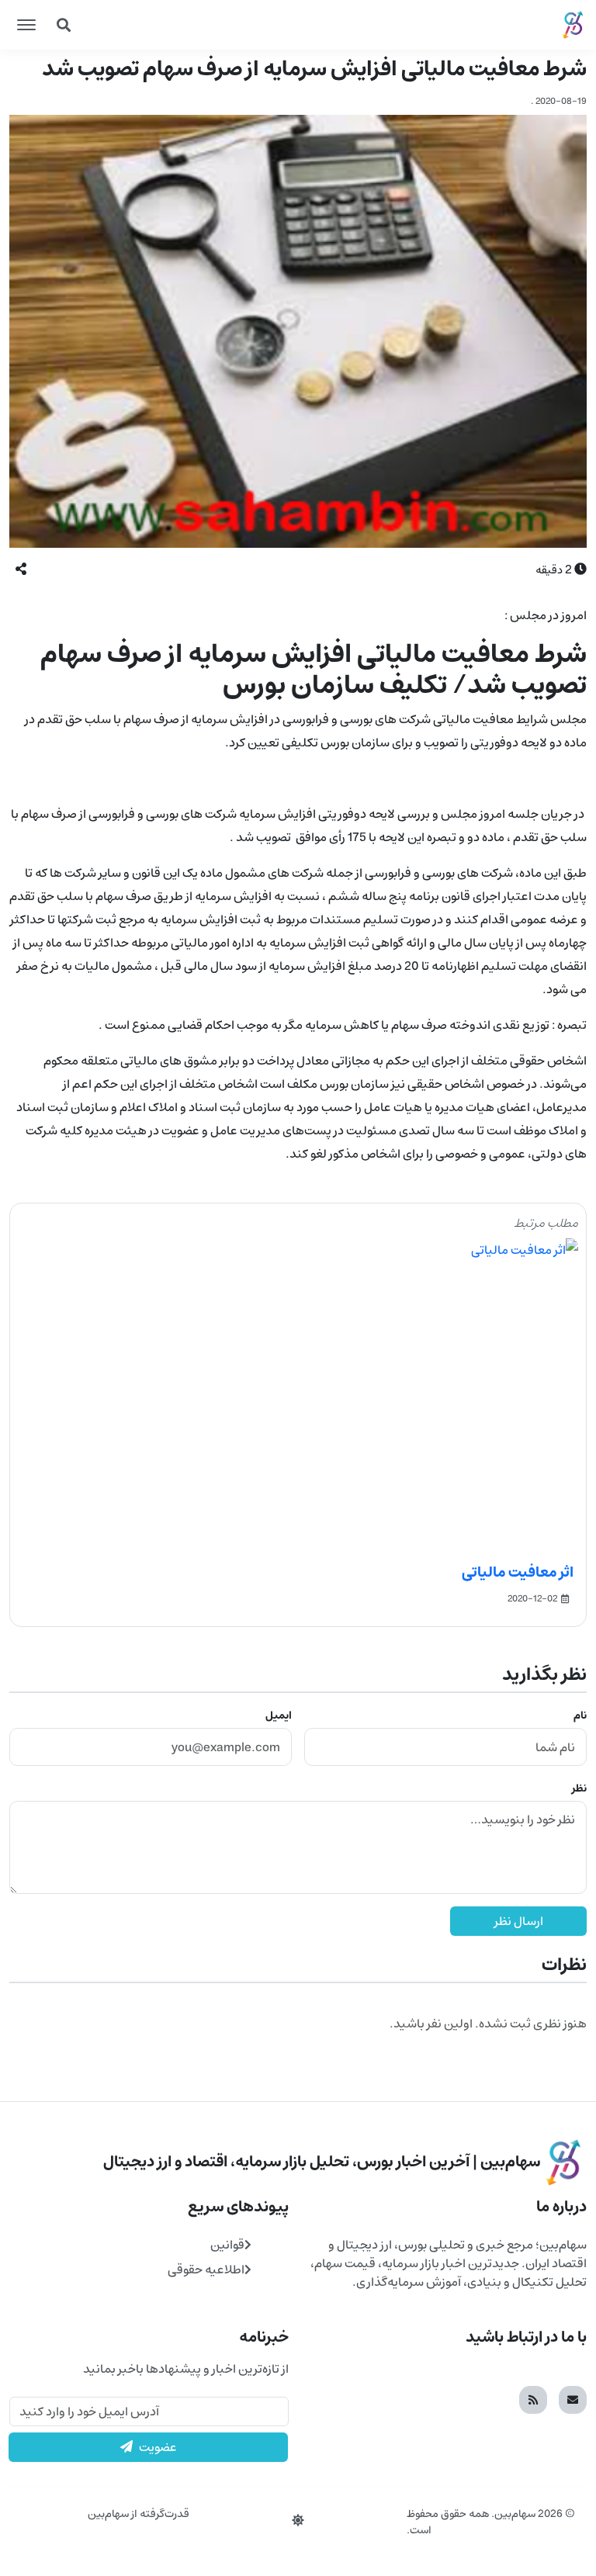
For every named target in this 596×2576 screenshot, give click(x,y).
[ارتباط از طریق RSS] (533, 2400)
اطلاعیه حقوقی (206, 2270)
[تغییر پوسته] (298, 2521)
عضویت (158, 2447)
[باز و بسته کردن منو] (26, 25)
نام (580, 1716)
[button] (21, 570)
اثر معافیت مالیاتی (518, 1572)
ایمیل (279, 1716)
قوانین (227, 2245)
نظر (579, 1788)
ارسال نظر (519, 1921)
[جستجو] (64, 25)
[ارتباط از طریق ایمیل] (573, 2400)
